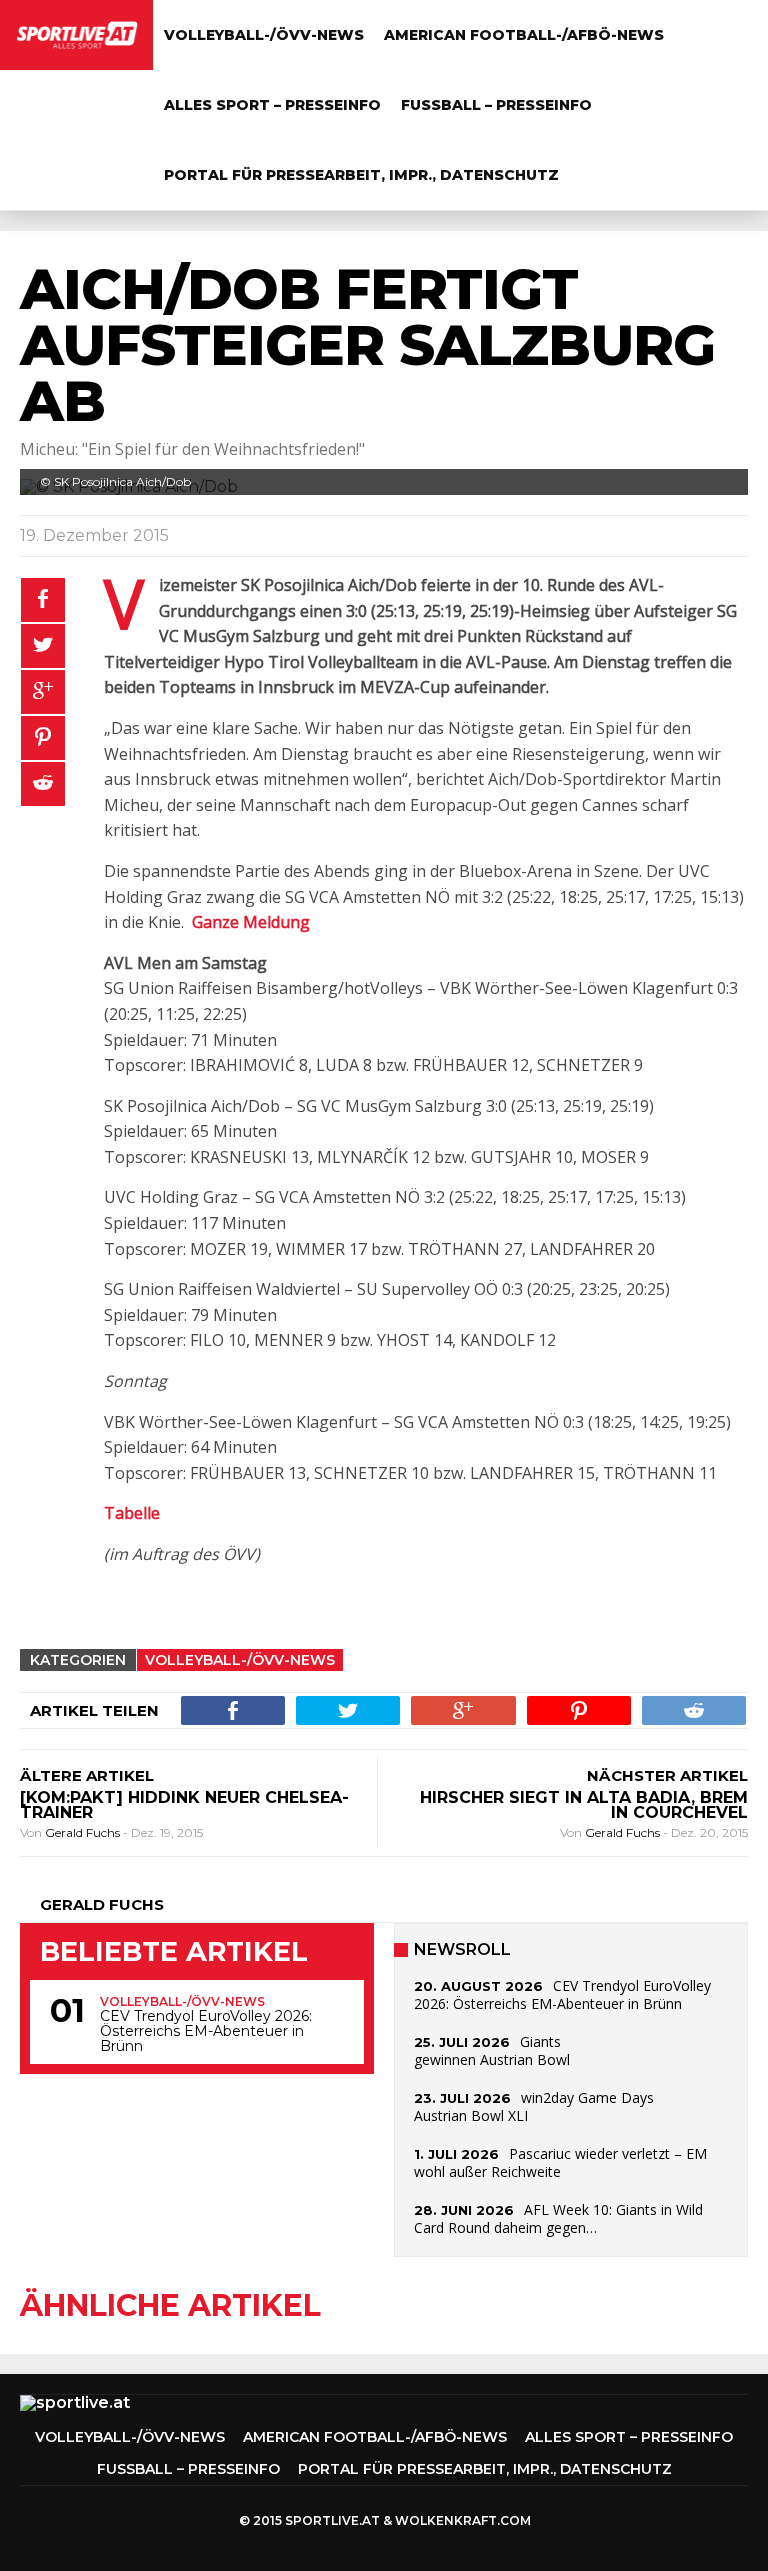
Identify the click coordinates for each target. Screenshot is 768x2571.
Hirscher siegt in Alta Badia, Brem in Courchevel (584, 1805)
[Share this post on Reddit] (43, 784)
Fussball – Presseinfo (496, 105)
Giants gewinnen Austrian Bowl (492, 2050)
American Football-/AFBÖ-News (524, 35)
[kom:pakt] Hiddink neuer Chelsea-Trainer (184, 1805)
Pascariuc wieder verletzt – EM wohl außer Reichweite (560, 2162)
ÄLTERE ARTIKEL (87, 1775)
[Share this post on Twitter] (43, 646)
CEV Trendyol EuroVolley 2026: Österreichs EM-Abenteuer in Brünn (206, 2031)
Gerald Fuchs (84, 1832)
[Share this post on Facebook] (43, 600)
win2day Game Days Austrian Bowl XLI (534, 2106)
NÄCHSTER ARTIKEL (667, 1775)
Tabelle (132, 1513)
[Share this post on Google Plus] (43, 692)
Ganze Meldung (251, 922)
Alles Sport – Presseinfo (272, 105)
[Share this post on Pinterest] (43, 738)
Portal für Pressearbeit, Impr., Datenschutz (361, 175)
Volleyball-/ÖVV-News (264, 35)
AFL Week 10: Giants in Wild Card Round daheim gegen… (558, 2218)
